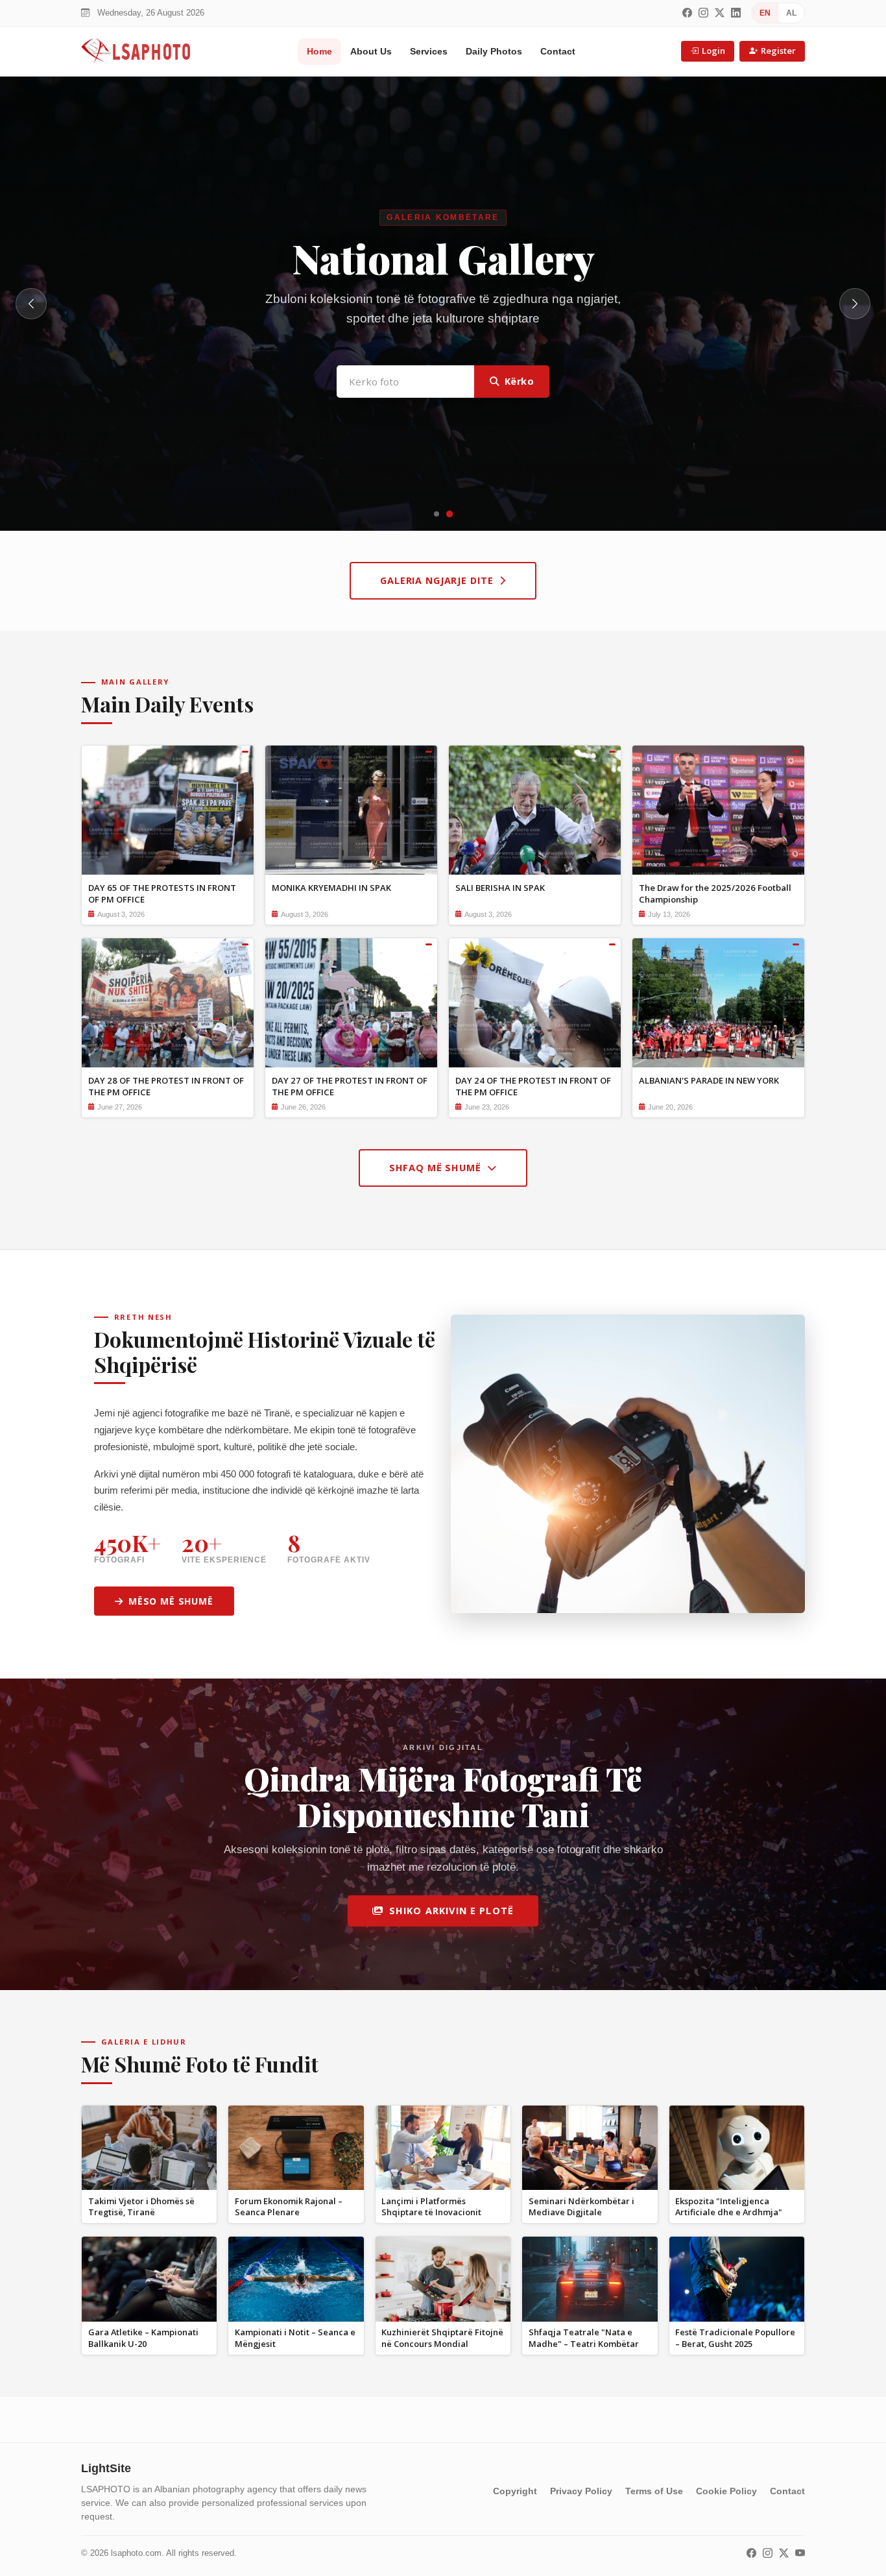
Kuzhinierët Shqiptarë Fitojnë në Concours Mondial (442, 2338)
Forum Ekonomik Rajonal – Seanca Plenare (289, 2206)
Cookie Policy (726, 2491)
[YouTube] (800, 2554)
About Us (371, 51)
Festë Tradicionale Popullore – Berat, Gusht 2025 (735, 2338)
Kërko (520, 394)
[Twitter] (720, 13)
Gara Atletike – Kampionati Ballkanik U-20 (143, 2338)
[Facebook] (687, 13)
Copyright (515, 2491)
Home (319, 51)
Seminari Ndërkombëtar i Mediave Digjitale (581, 2206)
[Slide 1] (437, 514)
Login (713, 51)
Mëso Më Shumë (171, 1601)
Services (429, 51)
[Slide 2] (449, 514)
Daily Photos (494, 51)
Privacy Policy (581, 2491)
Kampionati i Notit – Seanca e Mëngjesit (295, 2338)
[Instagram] (703, 13)
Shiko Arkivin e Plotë (451, 1911)
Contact (558, 51)
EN (765, 13)
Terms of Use (654, 2491)
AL (791, 13)
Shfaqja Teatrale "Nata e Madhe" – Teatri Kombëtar (584, 2338)
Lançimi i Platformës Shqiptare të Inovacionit (431, 2206)
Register (778, 51)
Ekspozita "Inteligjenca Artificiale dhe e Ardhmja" (729, 2206)
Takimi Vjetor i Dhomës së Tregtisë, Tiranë (141, 2206)
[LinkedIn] (736, 13)
